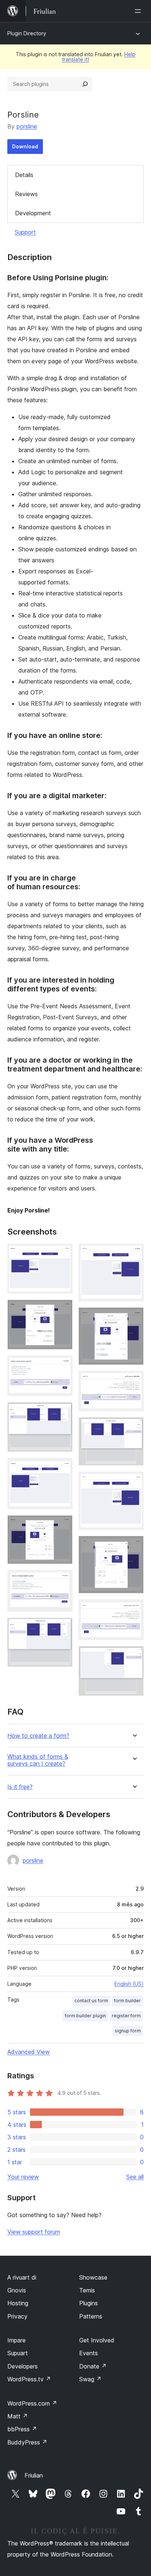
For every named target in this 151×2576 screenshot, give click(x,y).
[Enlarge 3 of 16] (63, 1365)
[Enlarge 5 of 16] (63, 1468)
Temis (87, 2290)
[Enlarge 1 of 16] (63, 1254)
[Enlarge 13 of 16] (134, 1481)
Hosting (18, 2303)
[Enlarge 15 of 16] (134, 1609)
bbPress (22, 2429)
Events (89, 2353)
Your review (23, 2177)
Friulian (34, 2475)
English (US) (129, 1984)
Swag (90, 2379)
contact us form (91, 2001)
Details (24, 175)
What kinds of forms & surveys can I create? (38, 1760)
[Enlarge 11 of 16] (134, 1381)
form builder (127, 2001)
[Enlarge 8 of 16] (63, 1628)
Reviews (26, 194)
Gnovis (17, 2290)
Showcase (93, 2277)
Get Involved (97, 2340)
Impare (16, 2340)
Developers (23, 2366)
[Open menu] (139, 11)
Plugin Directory (27, 33)
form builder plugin (85, 2016)
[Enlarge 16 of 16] (134, 1656)
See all (135, 2177)
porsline (27, 126)
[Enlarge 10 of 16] (134, 1317)
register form (126, 2016)
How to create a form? (38, 1736)
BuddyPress (27, 2442)
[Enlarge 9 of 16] (134, 1254)
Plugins (89, 2303)
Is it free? (20, 1787)
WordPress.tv (29, 2379)
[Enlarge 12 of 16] (134, 1427)
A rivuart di (22, 2277)
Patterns (91, 2316)
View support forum (34, 2232)
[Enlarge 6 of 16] (63, 1525)
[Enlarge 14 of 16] (134, 1546)
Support (25, 232)
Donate (93, 2366)
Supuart (18, 2353)
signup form (128, 2031)
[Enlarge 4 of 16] (63, 1412)
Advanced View (29, 2052)
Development (33, 213)
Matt (18, 2416)
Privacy (17, 2316)
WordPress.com (32, 2403)
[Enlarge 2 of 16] (63, 1309)
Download (25, 146)
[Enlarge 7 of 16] (63, 1580)
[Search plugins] (85, 84)
